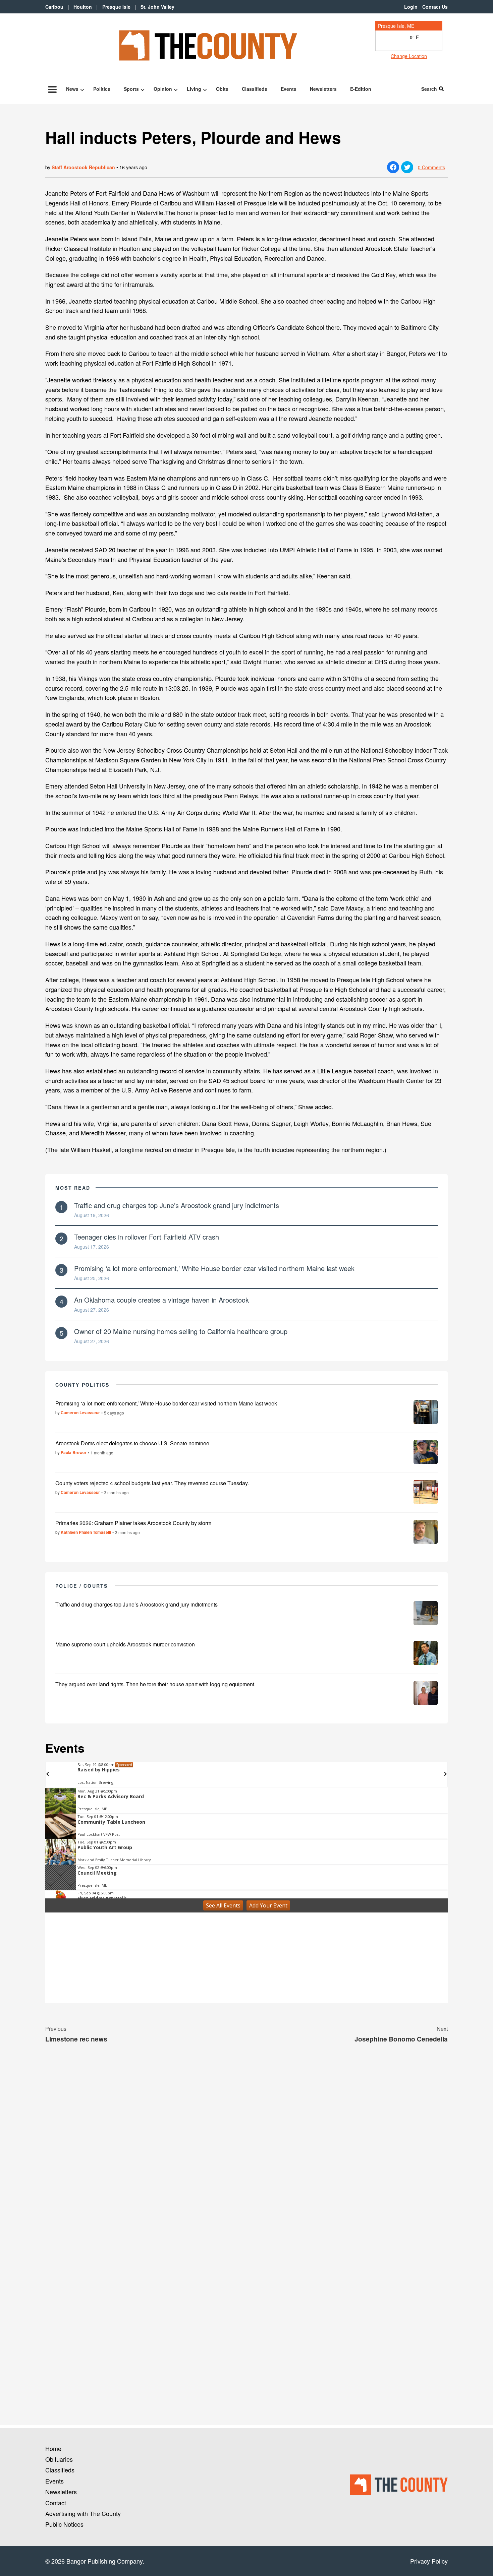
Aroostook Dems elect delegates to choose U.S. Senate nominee (132, 1443)
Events (289, 89)
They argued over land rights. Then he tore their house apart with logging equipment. (155, 1684)
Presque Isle (116, 7)
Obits (222, 89)
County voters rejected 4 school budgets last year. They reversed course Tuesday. (152, 1483)
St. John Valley (157, 7)
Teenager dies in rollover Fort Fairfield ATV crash (147, 1237)
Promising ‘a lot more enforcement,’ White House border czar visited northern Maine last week (214, 1268)
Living (194, 89)
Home (53, 2448)
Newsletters (323, 89)
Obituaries (59, 2459)
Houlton (83, 7)
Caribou (54, 7)
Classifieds (255, 89)
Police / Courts (82, 1586)
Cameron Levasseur (80, 1412)
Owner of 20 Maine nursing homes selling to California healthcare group (181, 1331)
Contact (56, 2503)
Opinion (163, 89)
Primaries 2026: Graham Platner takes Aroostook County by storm (133, 1523)
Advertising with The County (83, 2513)
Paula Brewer (74, 1452)
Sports (131, 89)
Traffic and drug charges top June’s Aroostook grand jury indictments (177, 1205)
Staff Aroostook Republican (83, 167)
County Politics (83, 1385)
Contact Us (435, 7)
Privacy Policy (429, 2561)
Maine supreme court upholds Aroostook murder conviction (125, 1644)
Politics (102, 89)
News (72, 89)
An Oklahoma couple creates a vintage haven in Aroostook (161, 1300)
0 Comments (431, 167)
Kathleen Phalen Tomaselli (86, 1532)
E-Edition (361, 89)
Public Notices (64, 2524)
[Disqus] (246, 2151)
